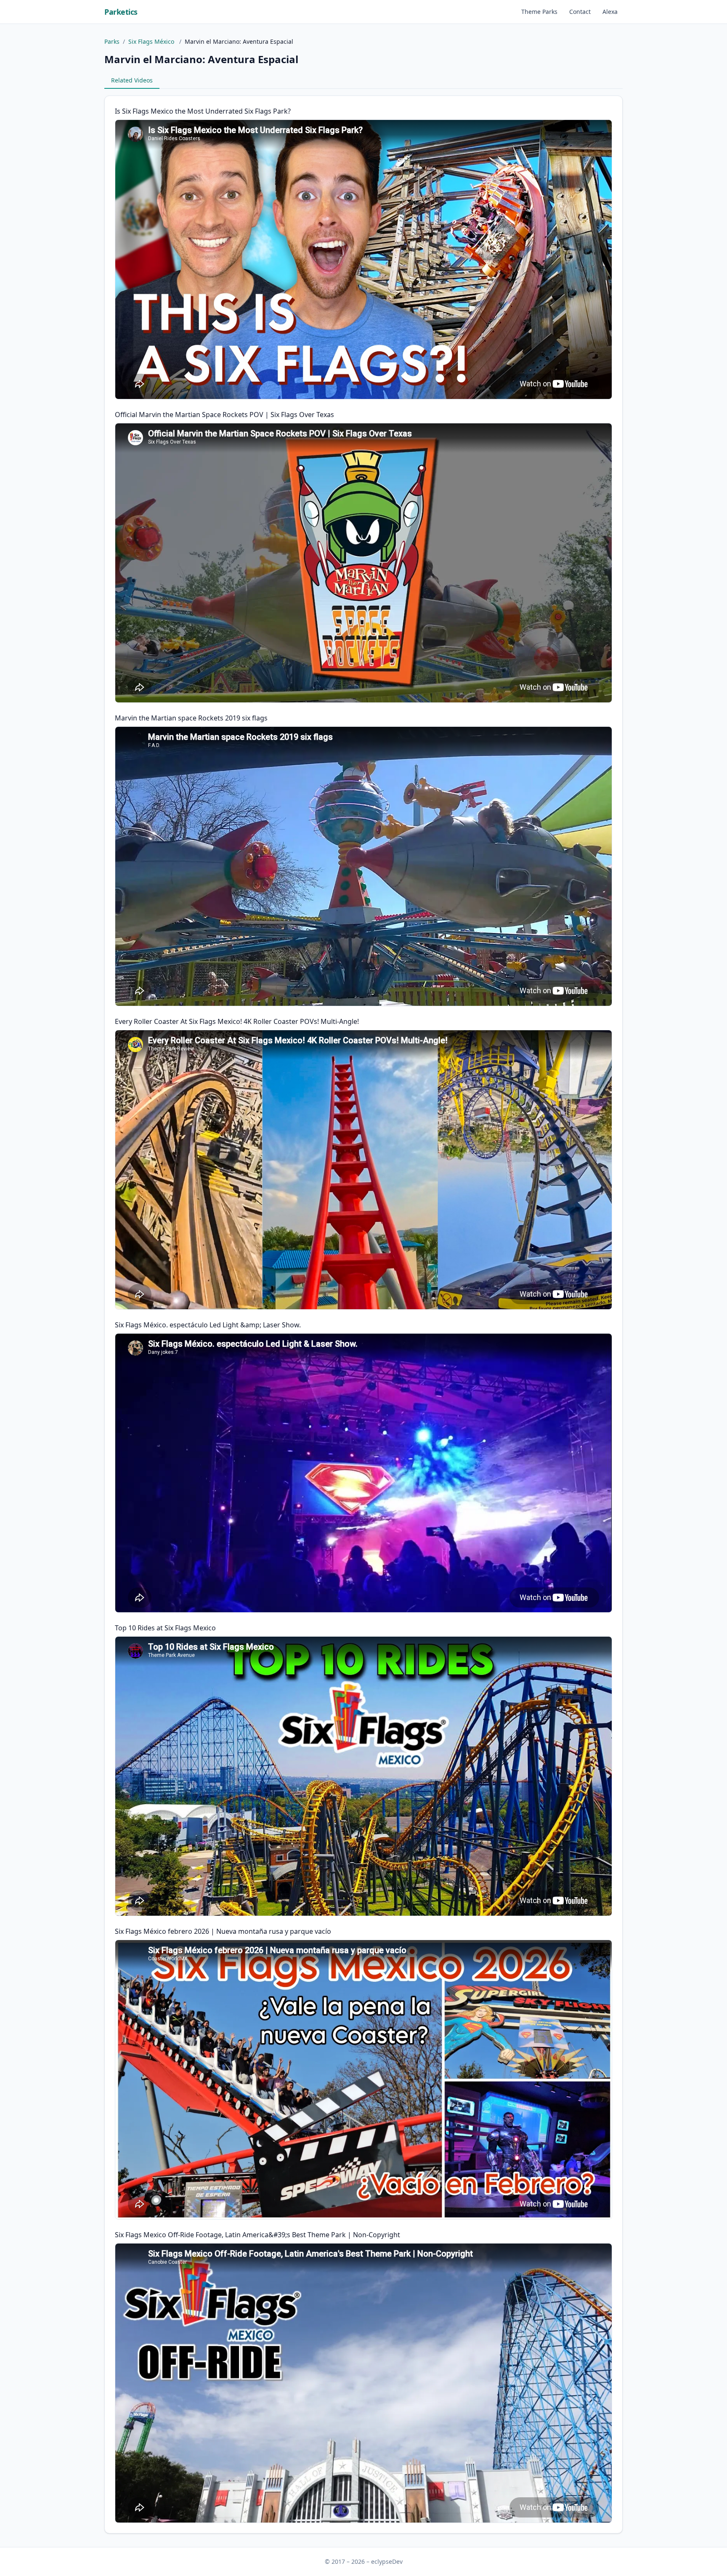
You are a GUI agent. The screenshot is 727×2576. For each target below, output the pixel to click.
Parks (112, 41)
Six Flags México (152, 41)
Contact (580, 12)
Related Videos (132, 80)
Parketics (121, 12)
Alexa (610, 12)
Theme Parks (539, 12)
